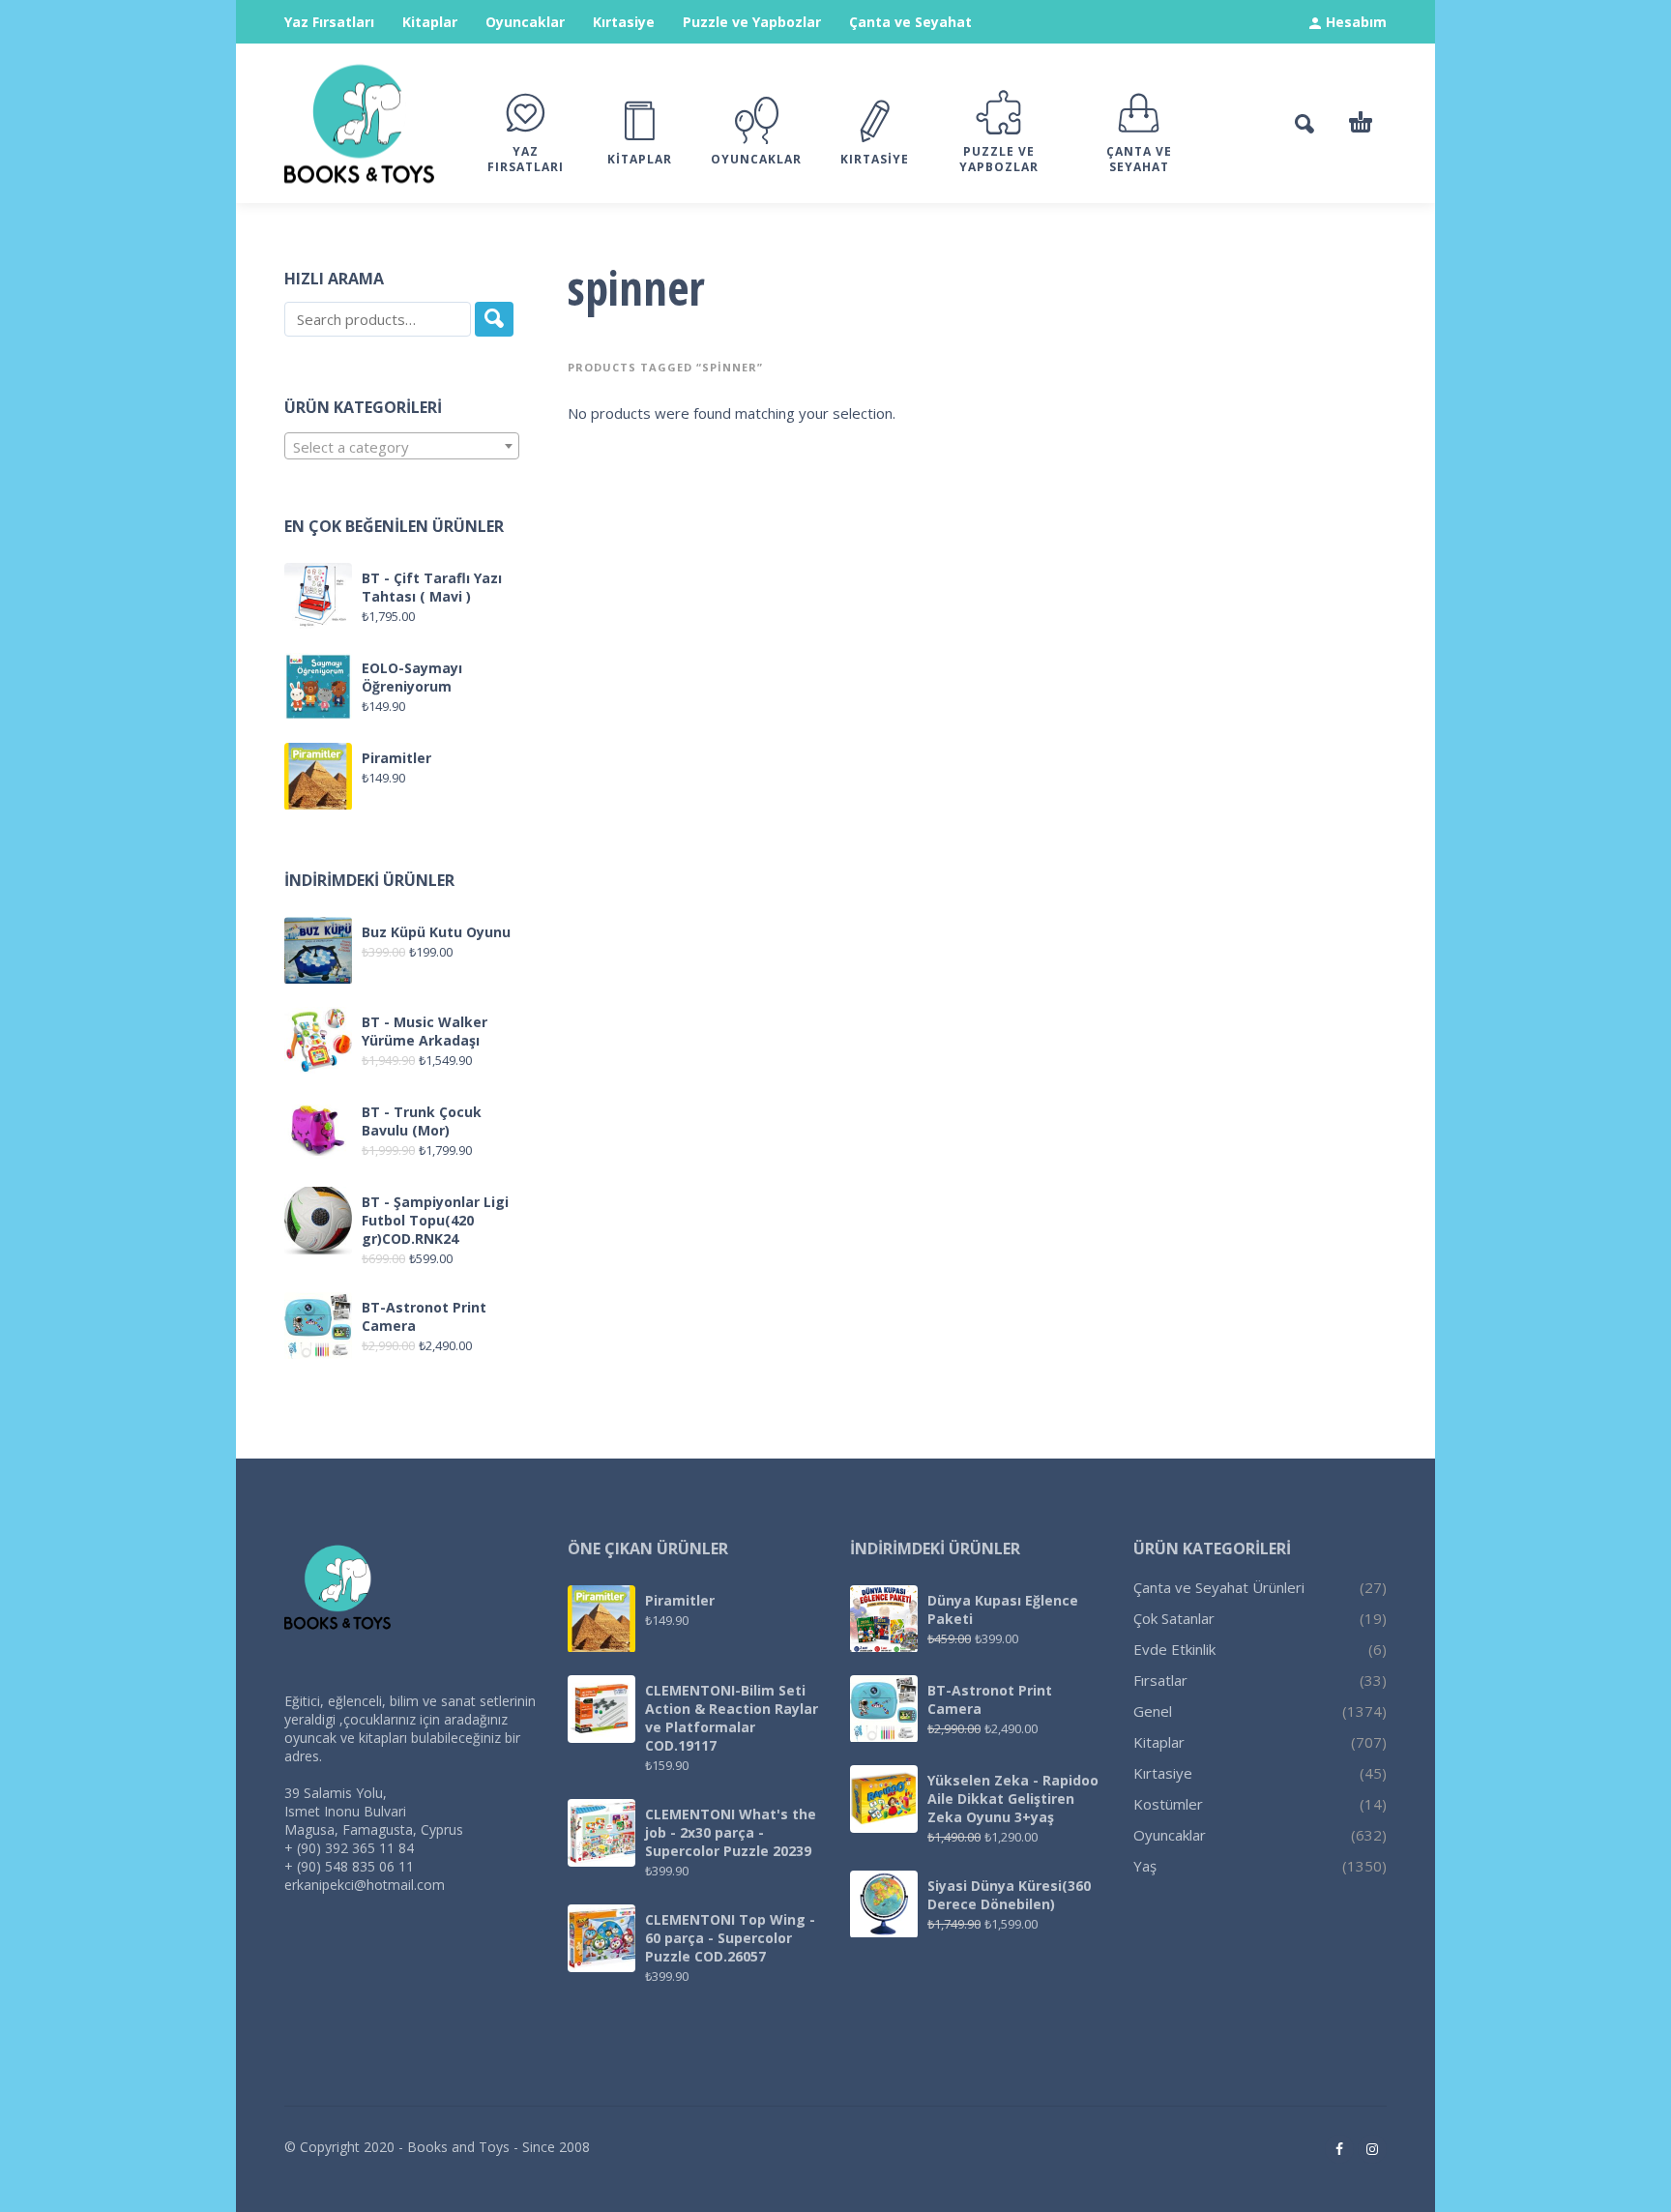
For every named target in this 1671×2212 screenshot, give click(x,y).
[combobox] (402, 446)
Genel (1153, 1711)
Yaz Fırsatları (329, 22)
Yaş (1145, 1866)
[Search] (494, 319)
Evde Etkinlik (1174, 1649)
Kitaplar (430, 22)
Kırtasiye (624, 22)
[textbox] (402, 447)
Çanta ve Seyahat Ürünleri (1219, 1587)
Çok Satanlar (1174, 1618)
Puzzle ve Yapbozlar (752, 22)
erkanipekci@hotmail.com (365, 1885)
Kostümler (1168, 1804)
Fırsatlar (1160, 1680)
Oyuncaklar (525, 22)
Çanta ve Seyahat (910, 22)
